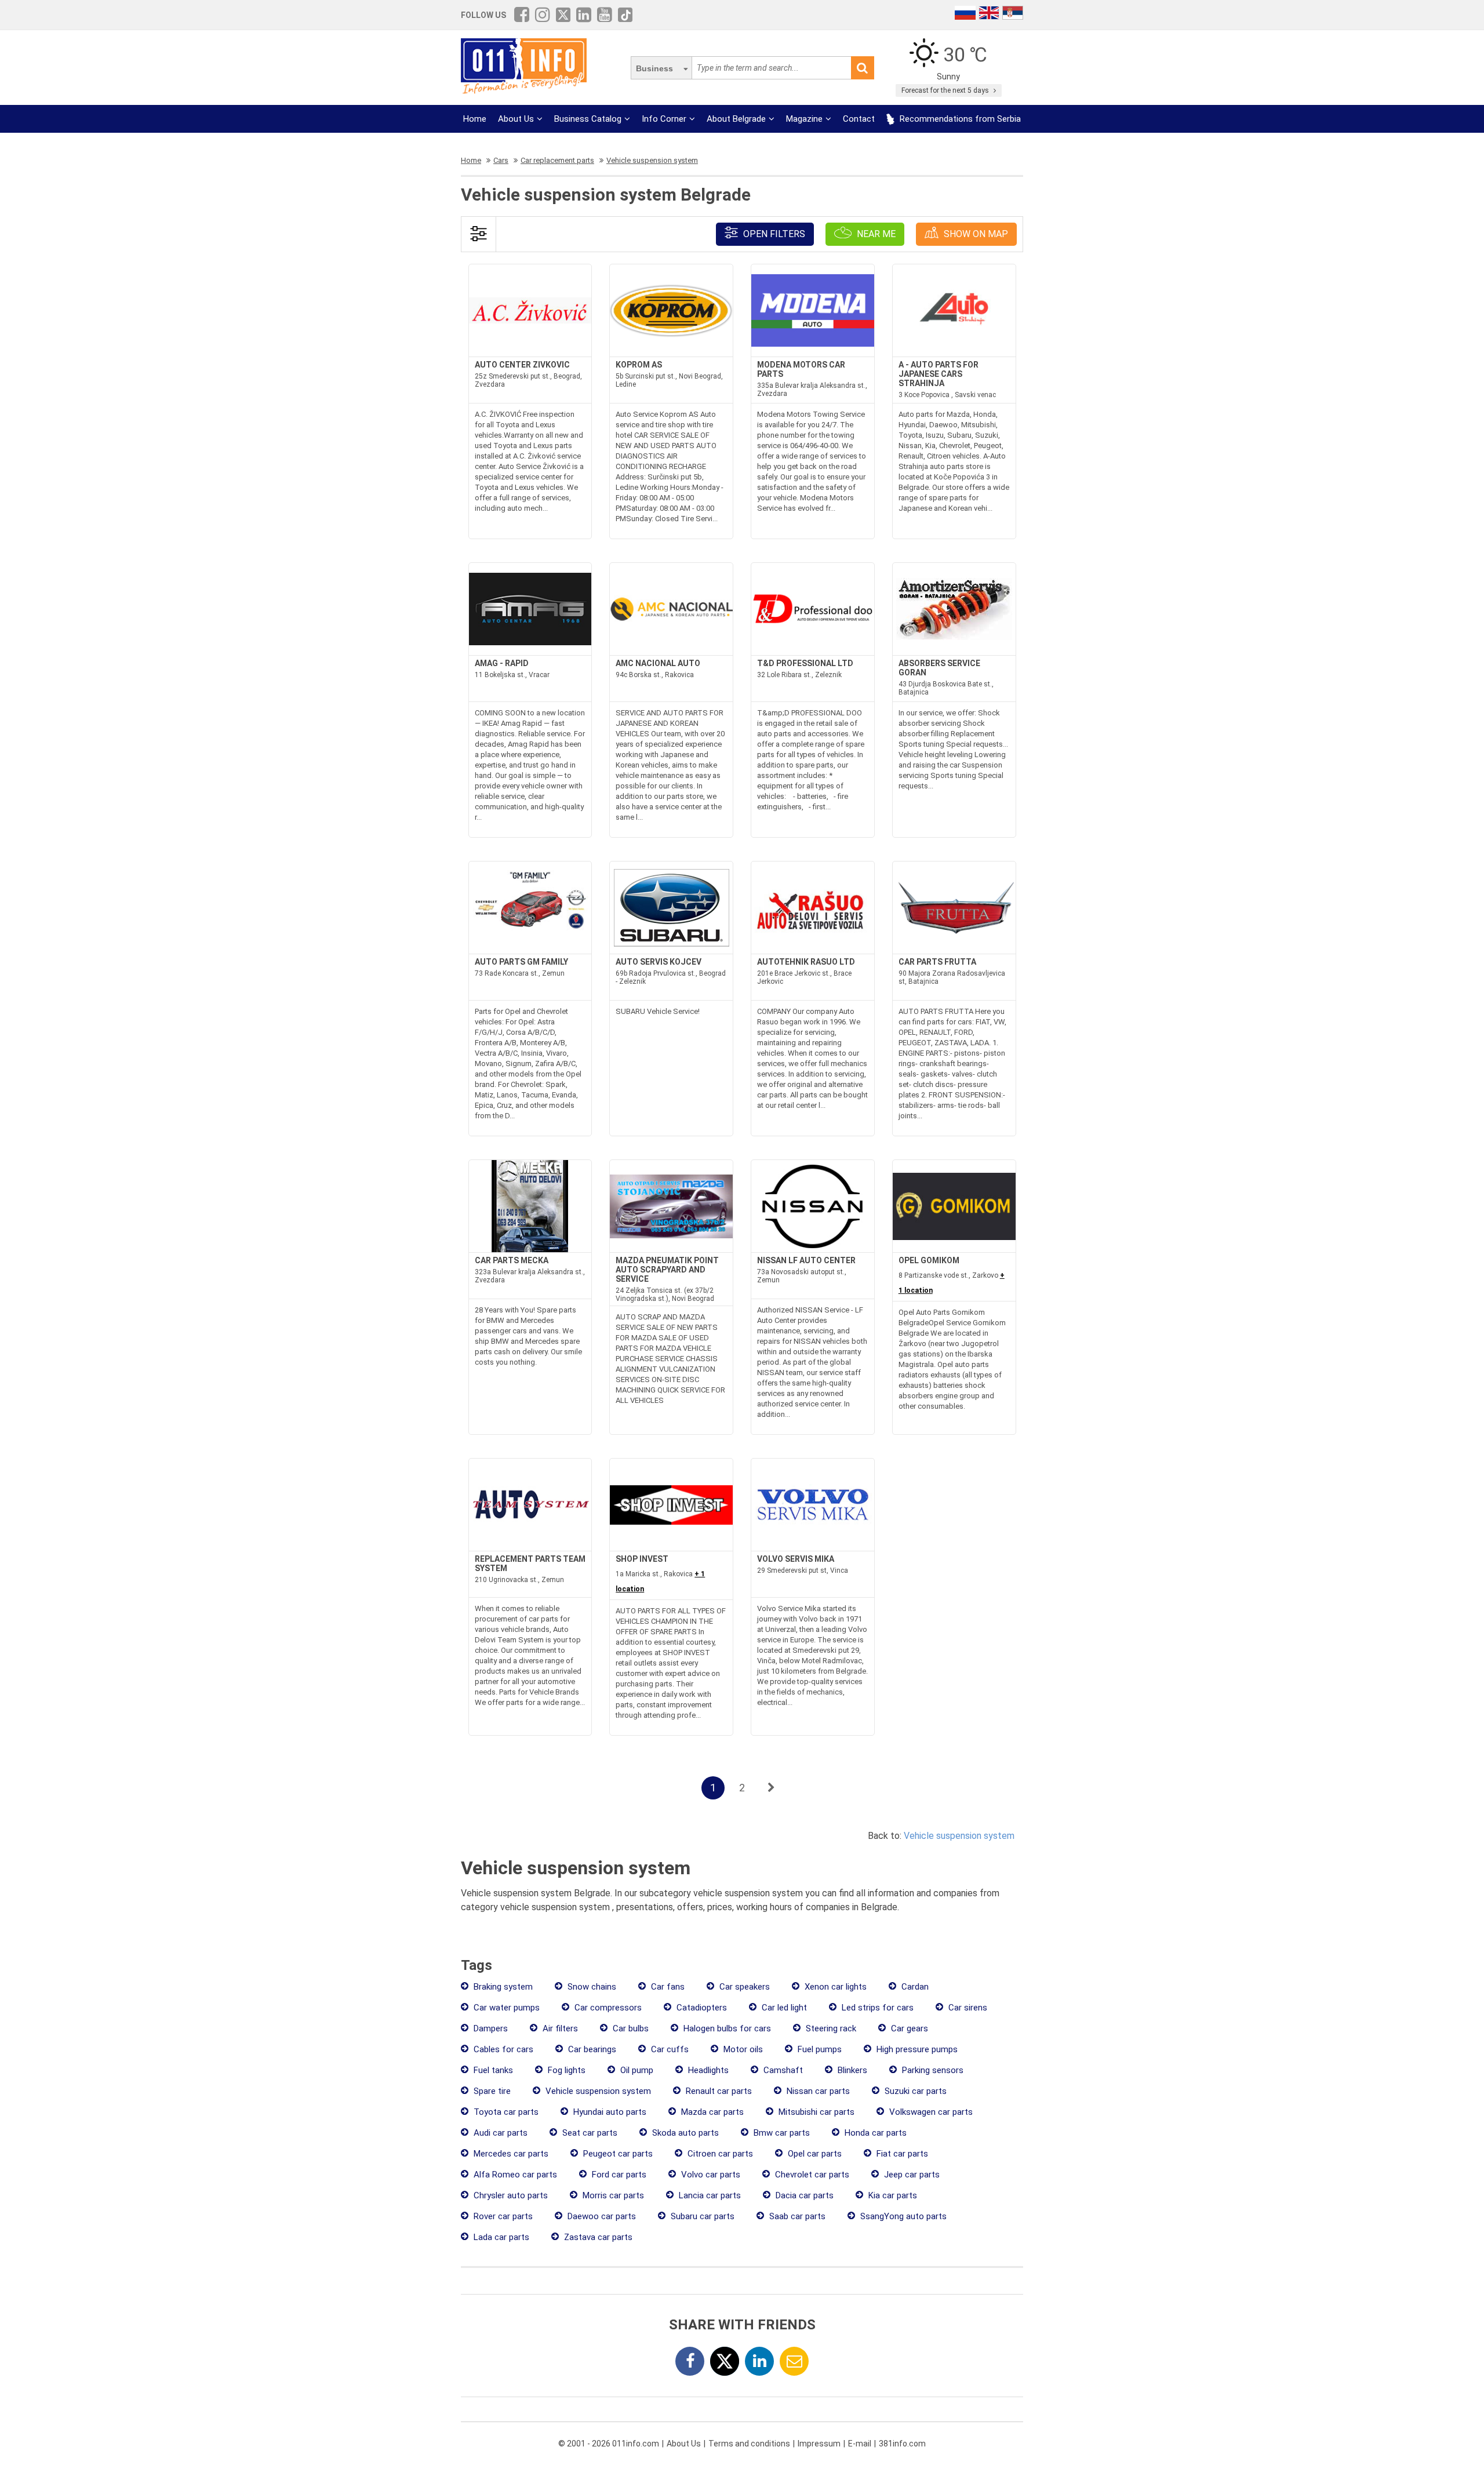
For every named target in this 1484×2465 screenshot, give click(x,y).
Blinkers (851, 2070)
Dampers (490, 2028)
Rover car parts (502, 2216)
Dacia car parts (803, 2195)
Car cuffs (669, 2049)
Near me (875, 234)
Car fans (667, 1987)
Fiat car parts (901, 2154)
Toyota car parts (505, 2112)
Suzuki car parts (914, 2091)
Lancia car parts (709, 2195)
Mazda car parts (711, 2112)
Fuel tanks (492, 2070)
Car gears (908, 2028)
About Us (516, 119)
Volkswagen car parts (930, 2112)
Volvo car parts (710, 2175)
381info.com (902, 2444)
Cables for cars (502, 2049)
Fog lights (565, 2070)
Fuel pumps (819, 2049)
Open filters (773, 234)
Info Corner (664, 119)
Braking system (502, 1987)
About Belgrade (736, 119)
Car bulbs (630, 2028)
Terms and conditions (749, 2444)
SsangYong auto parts (902, 2216)
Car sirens (967, 2008)
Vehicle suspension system (959, 1836)
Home (475, 119)
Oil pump (636, 2070)
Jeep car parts (911, 2175)
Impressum (819, 2444)
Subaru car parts (701, 2216)
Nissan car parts (817, 2091)
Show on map (975, 234)
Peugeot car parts (617, 2154)
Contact (859, 119)
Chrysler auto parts (510, 2195)
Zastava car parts (597, 2237)
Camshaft (782, 2070)
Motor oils (742, 2049)
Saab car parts (796, 2216)
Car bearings (591, 2049)
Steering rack (830, 2028)
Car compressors (607, 2008)
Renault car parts (718, 2091)
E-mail (860, 2444)
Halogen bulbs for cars (726, 2028)
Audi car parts (499, 2133)
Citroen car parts (719, 2154)
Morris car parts (612, 2195)
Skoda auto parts (684, 2133)
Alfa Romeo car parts (514, 2175)
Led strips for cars (876, 2008)
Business (654, 68)
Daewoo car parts (601, 2216)
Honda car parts (874, 2133)
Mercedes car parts (510, 2154)
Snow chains (591, 1987)
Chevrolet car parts (811, 2175)
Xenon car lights (834, 1987)
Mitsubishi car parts (815, 2112)
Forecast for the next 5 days (946, 90)
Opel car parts (814, 2154)
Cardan (914, 1987)
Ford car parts (618, 2175)
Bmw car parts (781, 2133)
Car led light (783, 2008)
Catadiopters (701, 2008)
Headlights (707, 2070)
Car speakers (743, 1987)
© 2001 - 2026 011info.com (609, 2444)
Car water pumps (505, 2008)
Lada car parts (500, 2237)
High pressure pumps (916, 2049)
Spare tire (491, 2091)
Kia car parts (892, 2195)
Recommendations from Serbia (959, 119)
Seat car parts (589, 2133)
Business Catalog (588, 119)
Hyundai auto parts (609, 2112)
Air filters (559, 2028)
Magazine (804, 119)
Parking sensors (932, 2070)
